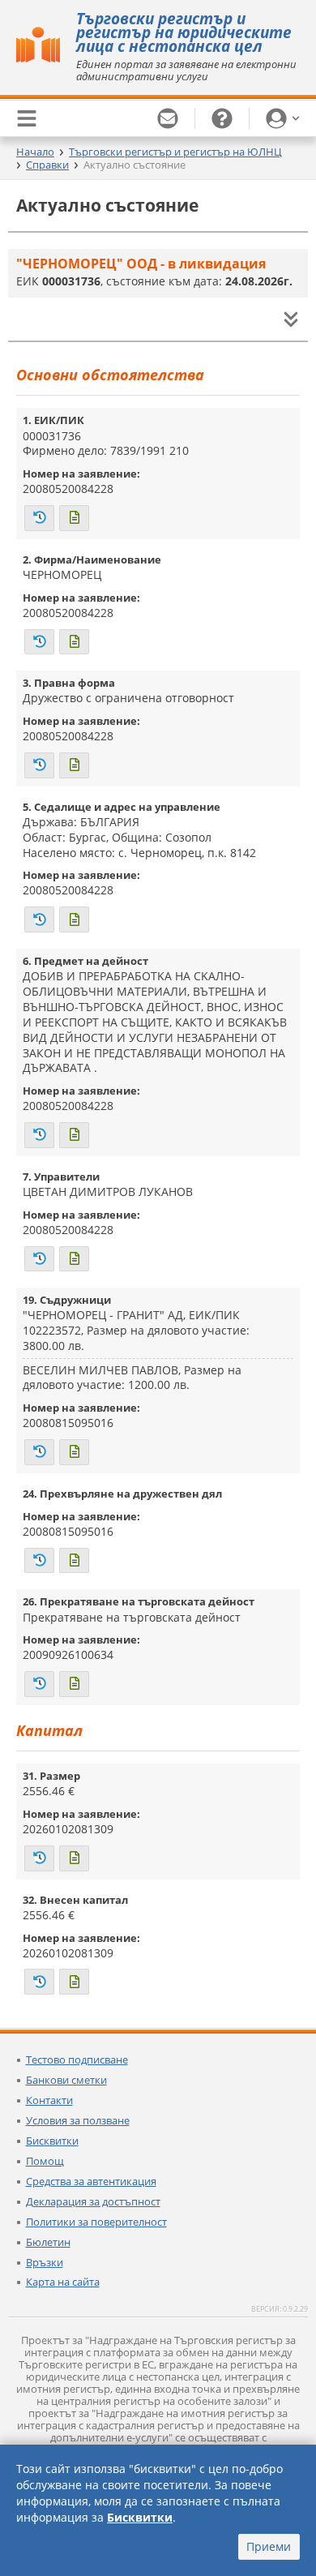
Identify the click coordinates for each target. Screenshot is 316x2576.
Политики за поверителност (96, 2222)
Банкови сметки (66, 2080)
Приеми (269, 2546)
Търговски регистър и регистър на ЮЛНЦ (175, 152)
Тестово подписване (77, 2060)
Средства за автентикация (91, 2181)
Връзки (45, 2262)
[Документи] (74, 518)
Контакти (49, 2100)
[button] (283, 118)
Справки (47, 165)
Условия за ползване (78, 2120)
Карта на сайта (63, 2282)
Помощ (45, 2161)
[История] (39, 518)
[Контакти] (168, 118)
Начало (35, 152)
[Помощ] (222, 118)
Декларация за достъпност (93, 2201)
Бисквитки (52, 2141)
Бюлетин (48, 2242)
